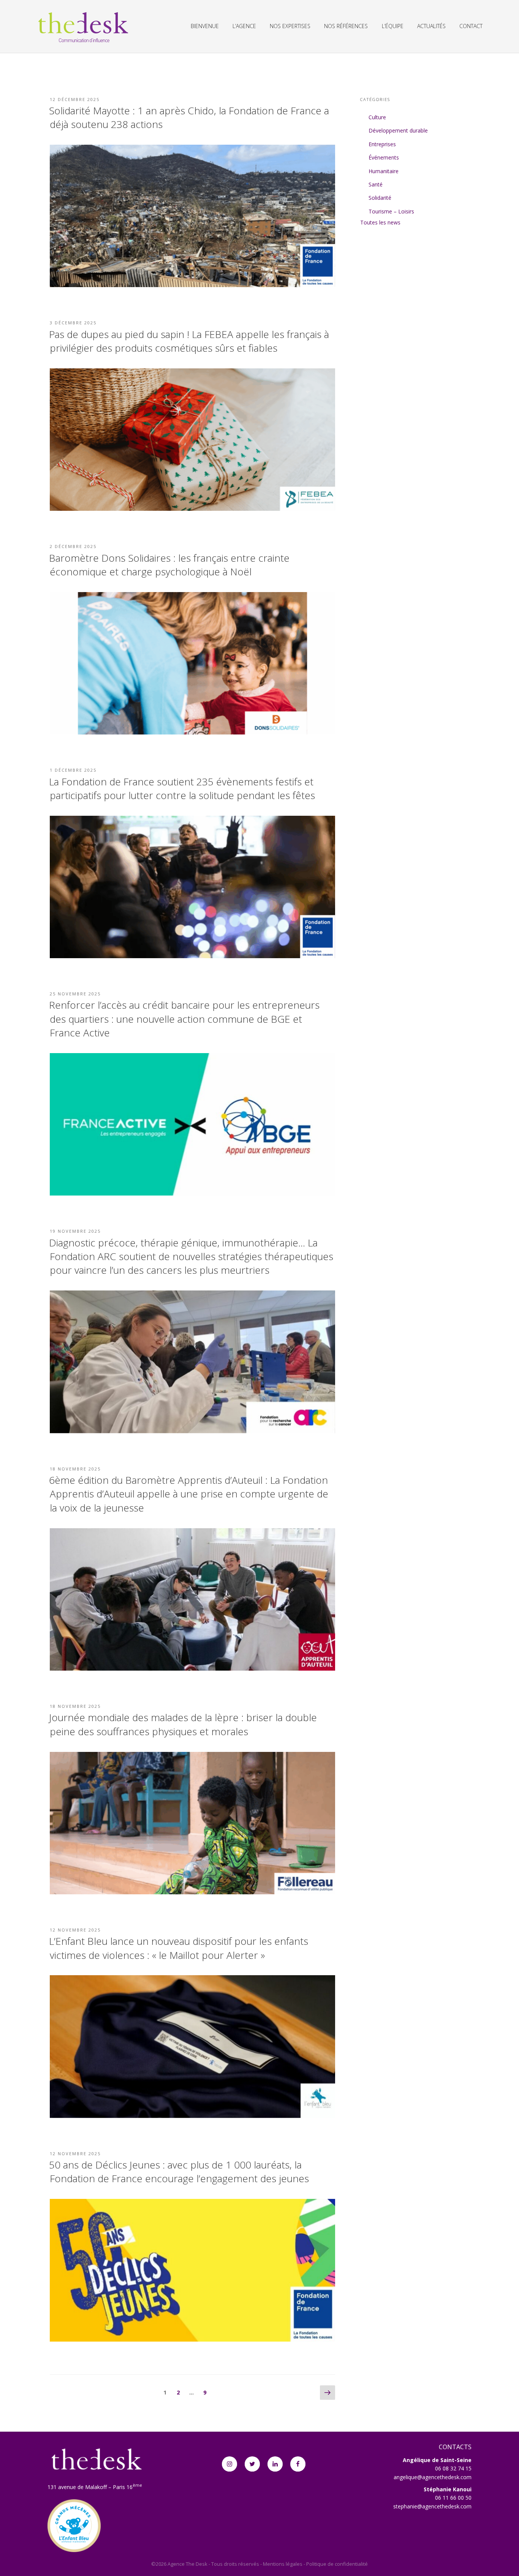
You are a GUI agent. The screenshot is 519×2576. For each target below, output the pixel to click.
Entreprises (382, 144)
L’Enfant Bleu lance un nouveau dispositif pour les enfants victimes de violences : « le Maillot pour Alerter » (179, 1948)
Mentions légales (283, 2564)
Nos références (346, 26)
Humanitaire (384, 171)
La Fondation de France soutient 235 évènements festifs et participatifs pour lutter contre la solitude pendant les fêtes (182, 788)
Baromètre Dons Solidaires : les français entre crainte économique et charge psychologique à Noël (169, 565)
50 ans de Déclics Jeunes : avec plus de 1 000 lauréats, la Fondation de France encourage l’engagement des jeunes (179, 2172)
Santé (376, 184)
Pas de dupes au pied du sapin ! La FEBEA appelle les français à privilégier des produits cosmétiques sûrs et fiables (189, 341)
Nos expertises (290, 26)
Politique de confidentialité (337, 2564)
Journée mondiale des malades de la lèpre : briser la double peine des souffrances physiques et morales (183, 1724)
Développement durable (398, 130)
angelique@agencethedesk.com (433, 2477)
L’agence (244, 26)
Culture (377, 117)
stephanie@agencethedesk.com (432, 2506)
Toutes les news (380, 222)
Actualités (431, 26)
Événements (384, 157)
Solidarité (380, 198)
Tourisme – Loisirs (391, 211)
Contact (471, 26)
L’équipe (393, 26)
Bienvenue (205, 26)
